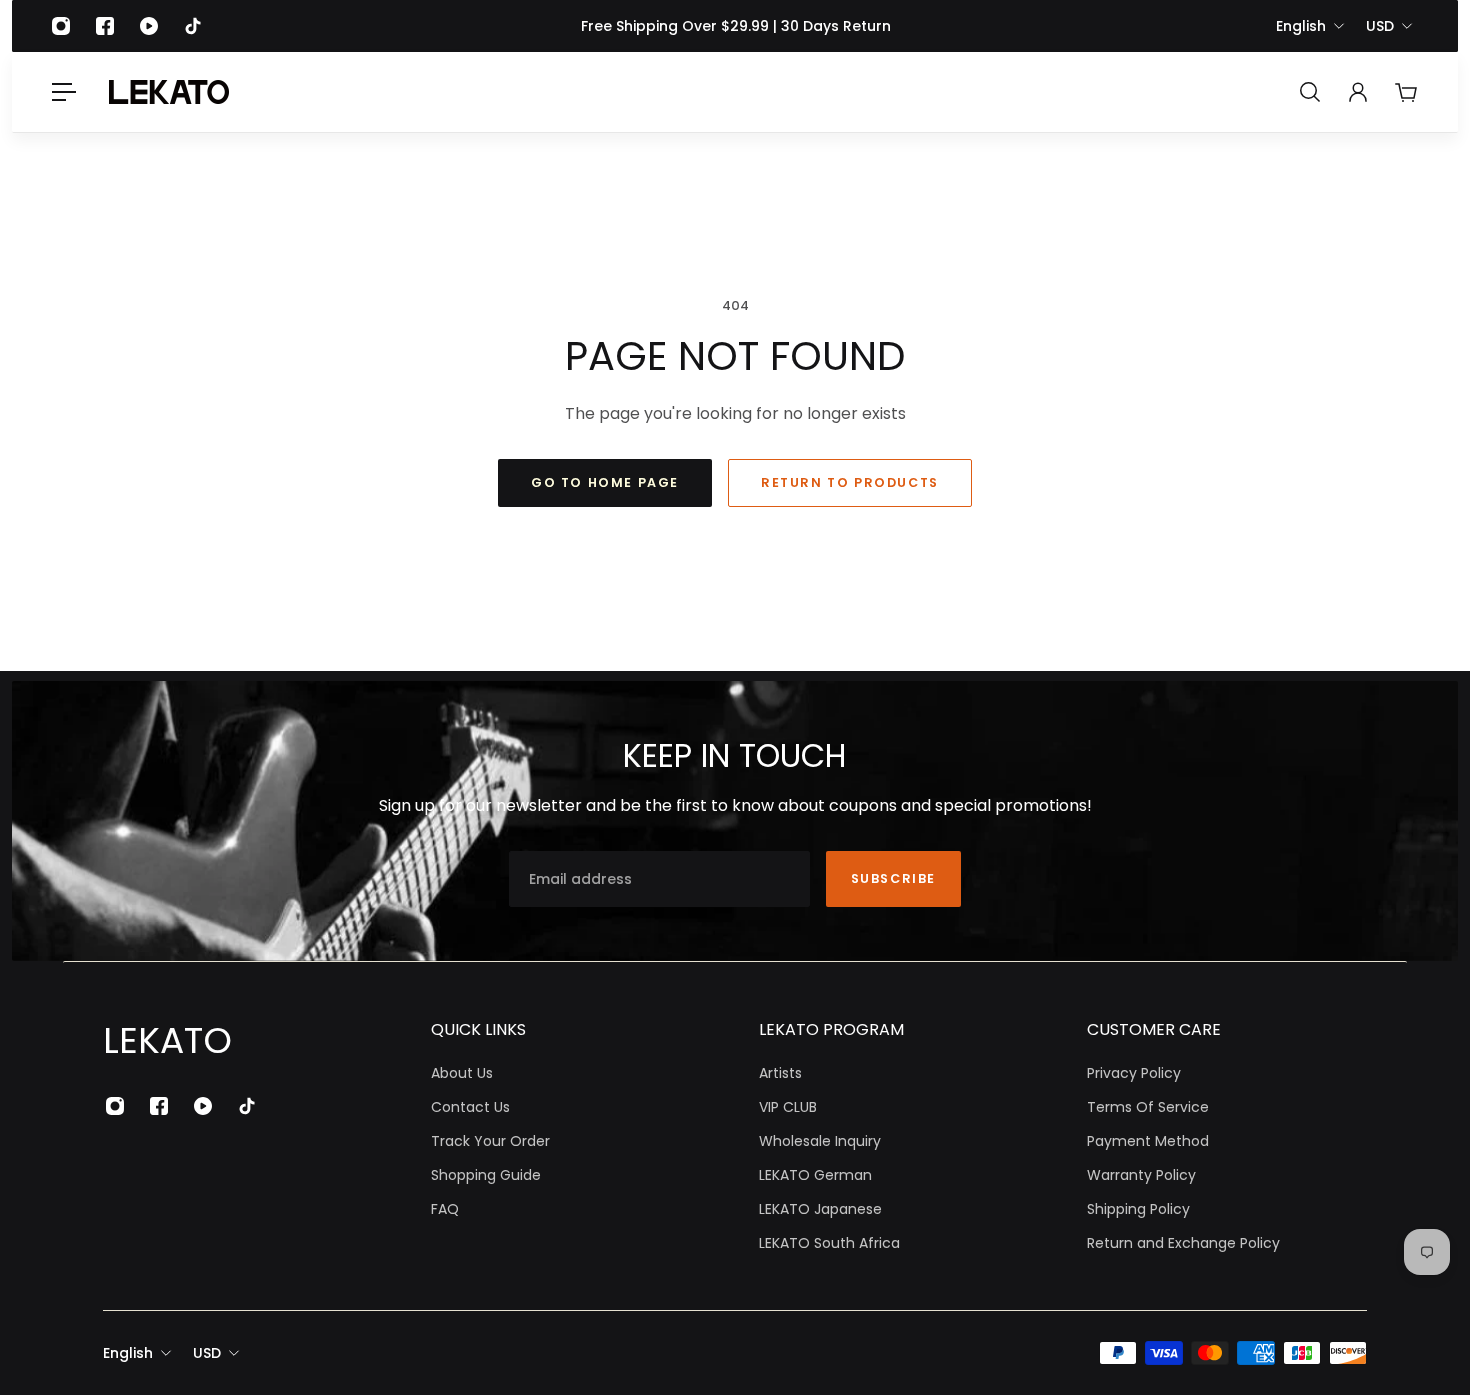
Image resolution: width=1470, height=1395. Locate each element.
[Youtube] (149, 26)
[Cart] (1406, 92)
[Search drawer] (1310, 92)
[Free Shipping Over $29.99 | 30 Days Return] (735, 26)
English (1301, 26)
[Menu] (64, 92)
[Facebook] (105, 26)
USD (1380, 26)
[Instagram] (61, 26)
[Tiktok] (193, 26)
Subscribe (893, 878)
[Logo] (169, 92)
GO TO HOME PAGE (605, 482)
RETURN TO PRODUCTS (850, 482)
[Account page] (1358, 92)
